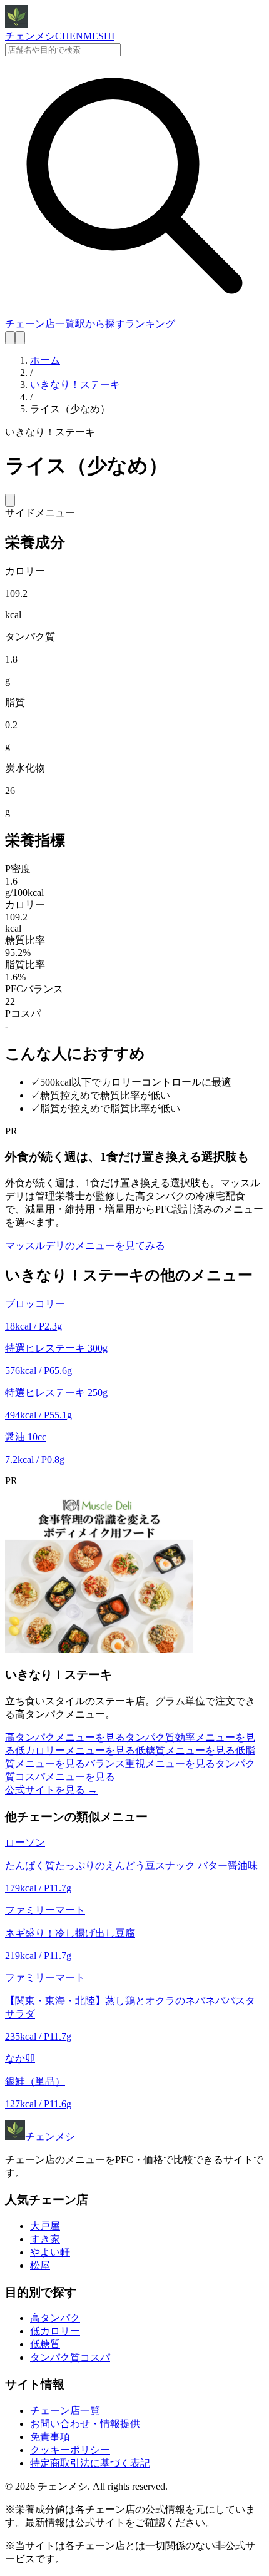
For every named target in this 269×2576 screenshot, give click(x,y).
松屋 (40, 2265)
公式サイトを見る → (51, 1790)
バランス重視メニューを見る (150, 1764)
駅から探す (100, 324)
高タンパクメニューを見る (65, 1737)
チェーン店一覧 (40, 324)
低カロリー (55, 2331)
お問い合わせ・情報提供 (85, 2424)
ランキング (150, 324)
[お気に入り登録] (10, 500)
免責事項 (50, 2437)
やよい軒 (50, 2252)
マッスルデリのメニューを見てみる (85, 1245)
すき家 (45, 2239)
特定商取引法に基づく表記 (90, 2463)
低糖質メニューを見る (185, 1750)
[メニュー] (20, 338)
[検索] (10, 338)
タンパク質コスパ (70, 2357)
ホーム (45, 360)
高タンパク (55, 2318)
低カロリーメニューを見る (75, 1750)
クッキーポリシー (70, 2450)
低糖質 (45, 2344)
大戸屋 (45, 2226)
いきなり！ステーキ (75, 384)
